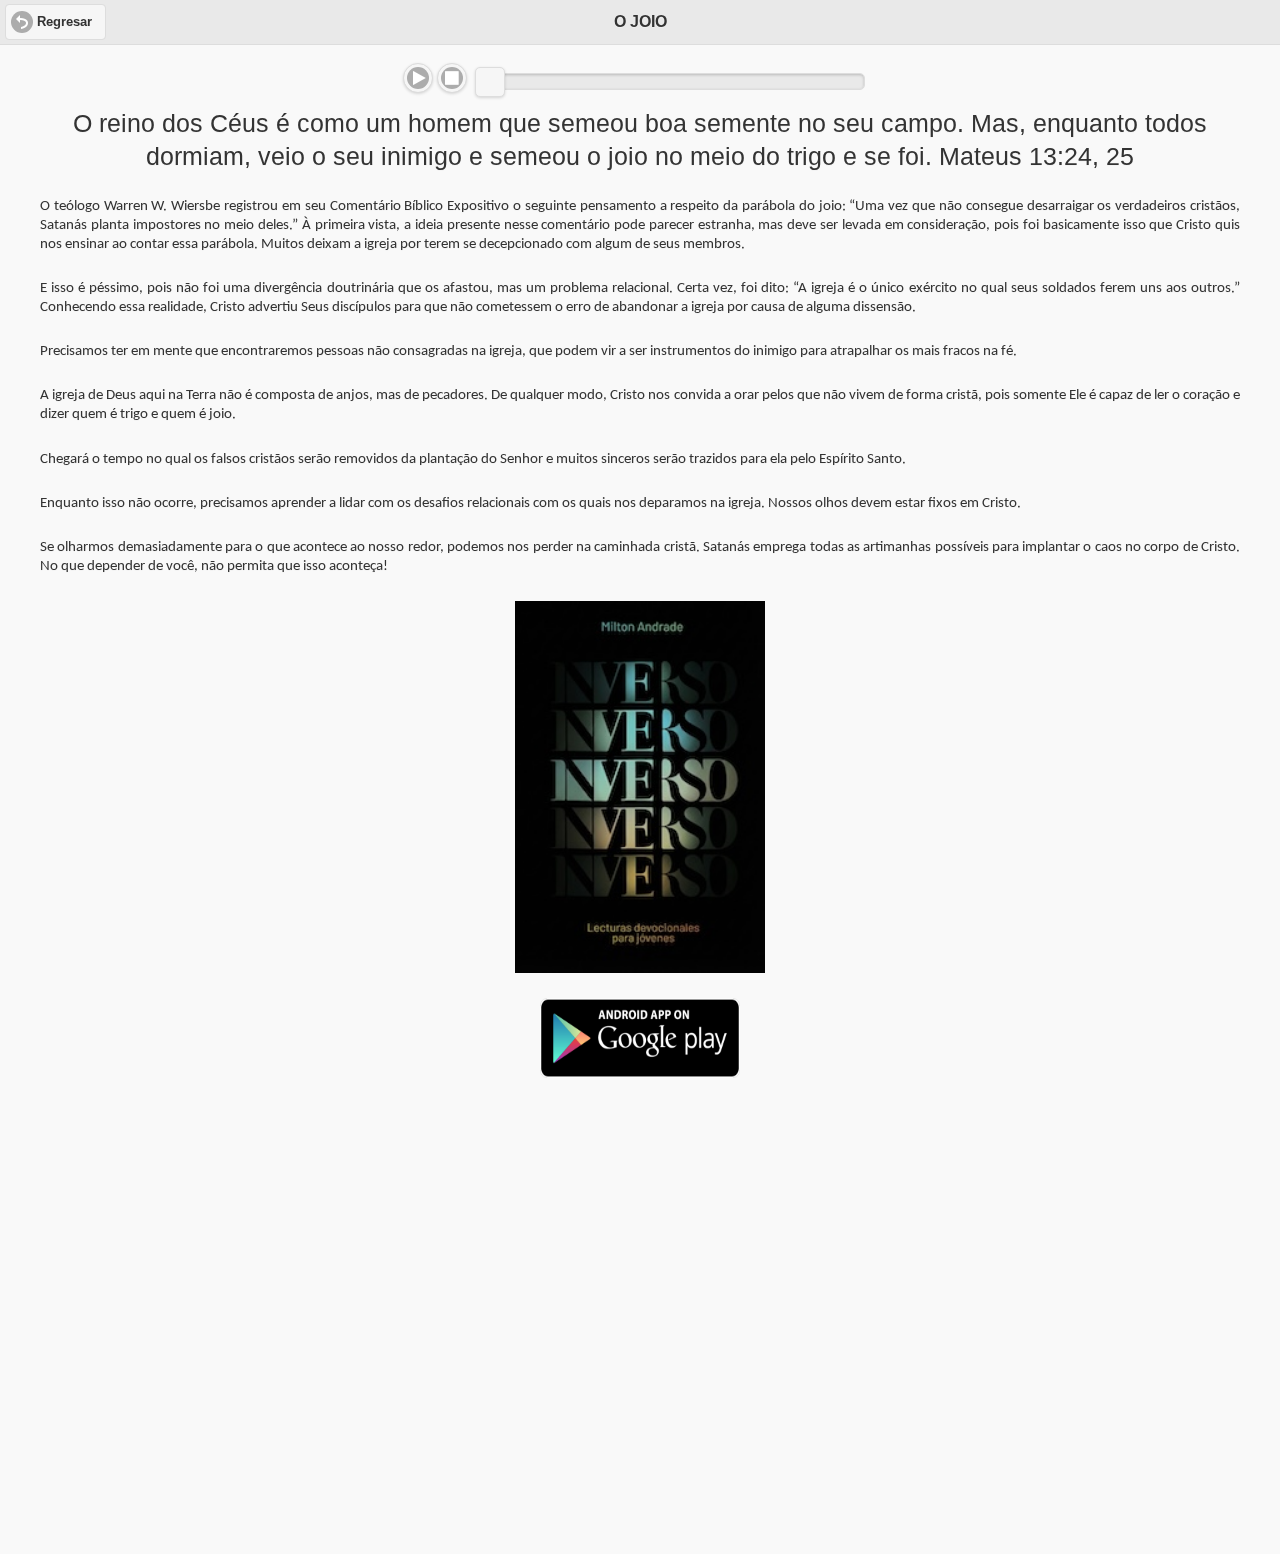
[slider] (490, 82)
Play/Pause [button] (418, 78)
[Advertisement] (640, 1247)
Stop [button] (452, 78)
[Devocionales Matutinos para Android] (640, 1069)
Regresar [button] (64, 22)
